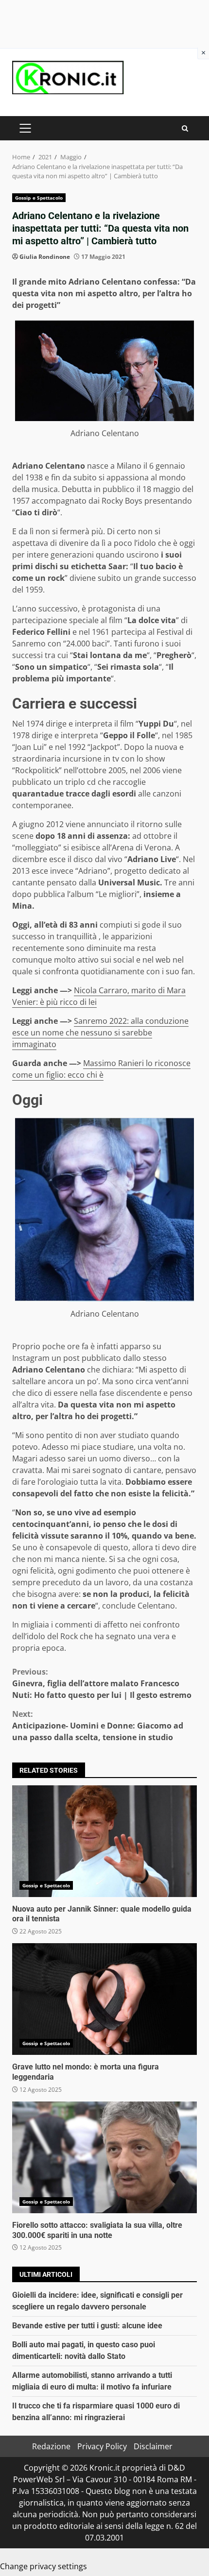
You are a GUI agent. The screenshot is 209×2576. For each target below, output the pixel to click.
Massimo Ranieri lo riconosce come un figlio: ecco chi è (101, 1069)
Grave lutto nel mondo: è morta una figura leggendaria (104, 1999)
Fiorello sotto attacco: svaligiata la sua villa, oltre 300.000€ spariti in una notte (104, 2157)
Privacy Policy (102, 2446)
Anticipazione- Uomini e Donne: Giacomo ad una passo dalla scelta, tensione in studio (98, 1726)
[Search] (185, 128)
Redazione (51, 2446)
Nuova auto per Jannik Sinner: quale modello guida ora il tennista (104, 1841)
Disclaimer (153, 2446)
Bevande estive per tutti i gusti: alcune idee (87, 2326)
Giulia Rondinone (45, 257)
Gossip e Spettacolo (39, 198)
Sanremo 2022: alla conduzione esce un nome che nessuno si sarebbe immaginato (100, 1033)
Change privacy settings (44, 2566)
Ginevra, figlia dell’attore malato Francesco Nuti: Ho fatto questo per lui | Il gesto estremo (102, 1683)
